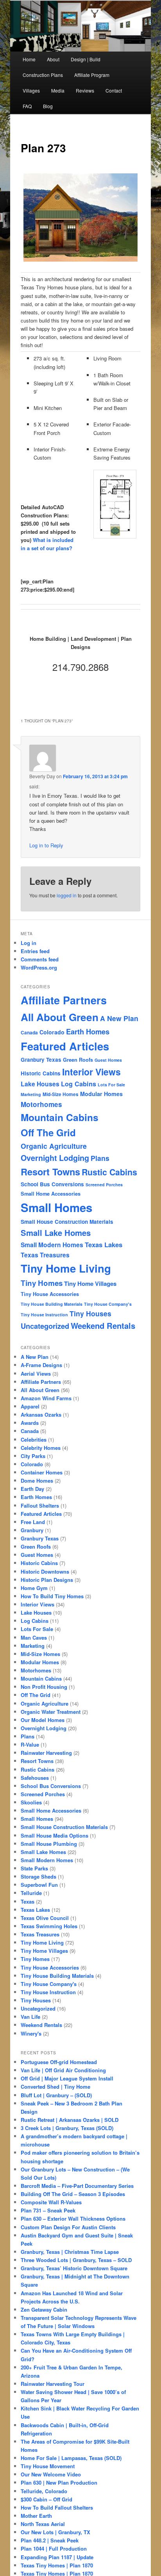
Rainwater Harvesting (46, 1753)
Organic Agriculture (54, 1146)
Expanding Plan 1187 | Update (57, 2557)
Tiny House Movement (48, 2466)
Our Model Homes (43, 1720)
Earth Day (32, 1489)
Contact (114, 90)
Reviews (85, 90)
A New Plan (119, 1018)
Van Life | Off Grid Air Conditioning (63, 2070)
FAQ (27, 106)
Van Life (30, 2017)
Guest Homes (108, 1060)
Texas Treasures (45, 1255)
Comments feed (40, 959)
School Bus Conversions (52, 1184)
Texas (28, 1901)
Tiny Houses (90, 1313)
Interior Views (91, 1072)
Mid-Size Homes (61, 1094)
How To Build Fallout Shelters (57, 2507)
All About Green (60, 1017)
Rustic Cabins (109, 1172)
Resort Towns (50, 1171)
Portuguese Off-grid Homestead (59, 2062)
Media (58, 90)
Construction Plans (43, 75)
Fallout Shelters (40, 1505)
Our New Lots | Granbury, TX (55, 2532)
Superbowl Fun (39, 1885)
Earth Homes (88, 1031)
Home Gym (34, 1588)
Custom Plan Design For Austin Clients (68, 2227)
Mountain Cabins (60, 1117)
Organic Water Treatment (51, 1712)
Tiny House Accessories (50, 1294)
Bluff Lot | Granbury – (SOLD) (56, 2095)
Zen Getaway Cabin (44, 2309)
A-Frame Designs (41, 1365)
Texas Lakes (104, 1244)
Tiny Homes (42, 1283)
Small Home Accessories (51, 1194)
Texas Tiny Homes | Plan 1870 (57, 2565)
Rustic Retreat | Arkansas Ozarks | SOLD (70, 2120)
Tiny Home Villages (90, 1284)
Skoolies (31, 1802)
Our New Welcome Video (51, 2474)
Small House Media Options (55, 1835)
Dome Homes (37, 1481)
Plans (100, 1158)
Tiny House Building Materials (52, 1304)
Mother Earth (36, 2516)
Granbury (32, 1530)
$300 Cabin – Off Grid (47, 2499)
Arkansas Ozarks (41, 1415)
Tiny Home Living (66, 1268)
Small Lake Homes (56, 1233)
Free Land (33, 1522)
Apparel (30, 1406)
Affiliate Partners (64, 1000)
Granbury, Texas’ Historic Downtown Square (74, 2268)
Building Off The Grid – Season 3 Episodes (73, 2194)
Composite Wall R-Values (51, 2202)
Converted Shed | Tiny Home (55, 2087)
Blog (48, 106)
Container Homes (42, 1472)
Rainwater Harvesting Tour (53, 2384)
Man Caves (34, 1637)
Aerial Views (36, 1374)
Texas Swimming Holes (49, 1926)
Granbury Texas (41, 1060)
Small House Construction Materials (67, 1222)
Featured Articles (65, 1046)
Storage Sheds (38, 1876)
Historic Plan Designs (47, 1580)
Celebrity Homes (41, 1448)
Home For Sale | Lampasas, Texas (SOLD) (71, 2458)
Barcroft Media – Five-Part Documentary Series (77, 2186)
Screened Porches (104, 1185)
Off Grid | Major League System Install (67, 2078)
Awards (30, 1423)
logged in (67, 895)
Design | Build (86, 59)
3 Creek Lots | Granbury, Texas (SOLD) (67, 2128)
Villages (31, 90)
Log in (29, 943)
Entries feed (35, 951)
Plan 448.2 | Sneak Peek (50, 2540)
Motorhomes (41, 1104)
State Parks (34, 1868)
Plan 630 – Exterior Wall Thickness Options (73, 2219)
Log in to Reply (46, 845)
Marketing (31, 1094)
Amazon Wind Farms (46, 1398)
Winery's (31, 2033)
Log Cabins (79, 1084)
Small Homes (56, 1207)
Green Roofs (78, 1060)
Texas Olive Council (45, 1918)
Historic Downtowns (45, 1571)
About (53, 59)
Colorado (52, 1032)
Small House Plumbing (49, 1844)
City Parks (33, 1456)
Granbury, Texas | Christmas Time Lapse (70, 2252)
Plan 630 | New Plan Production (59, 2482)
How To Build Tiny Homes (52, 1596)
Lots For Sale (111, 1085)
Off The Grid (48, 1132)
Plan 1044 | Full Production (54, 2548)
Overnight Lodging (55, 1158)
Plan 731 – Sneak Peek (48, 2210)
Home (29, 59)
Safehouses (35, 1778)
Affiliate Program (92, 75)
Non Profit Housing (44, 1687)
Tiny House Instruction (44, 1315)
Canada (29, 1033)
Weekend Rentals (103, 1325)
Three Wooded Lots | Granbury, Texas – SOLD (76, 2260)
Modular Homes (101, 1094)
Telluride (31, 1893)
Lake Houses (40, 1084)
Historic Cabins (41, 1073)
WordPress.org (39, 967)
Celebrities (34, 1440)
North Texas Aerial (43, 2524)
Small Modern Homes (52, 1245)
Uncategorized (45, 1326)
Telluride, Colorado (44, 2491)
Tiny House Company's (108, 1304)
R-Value (30, 1744)
